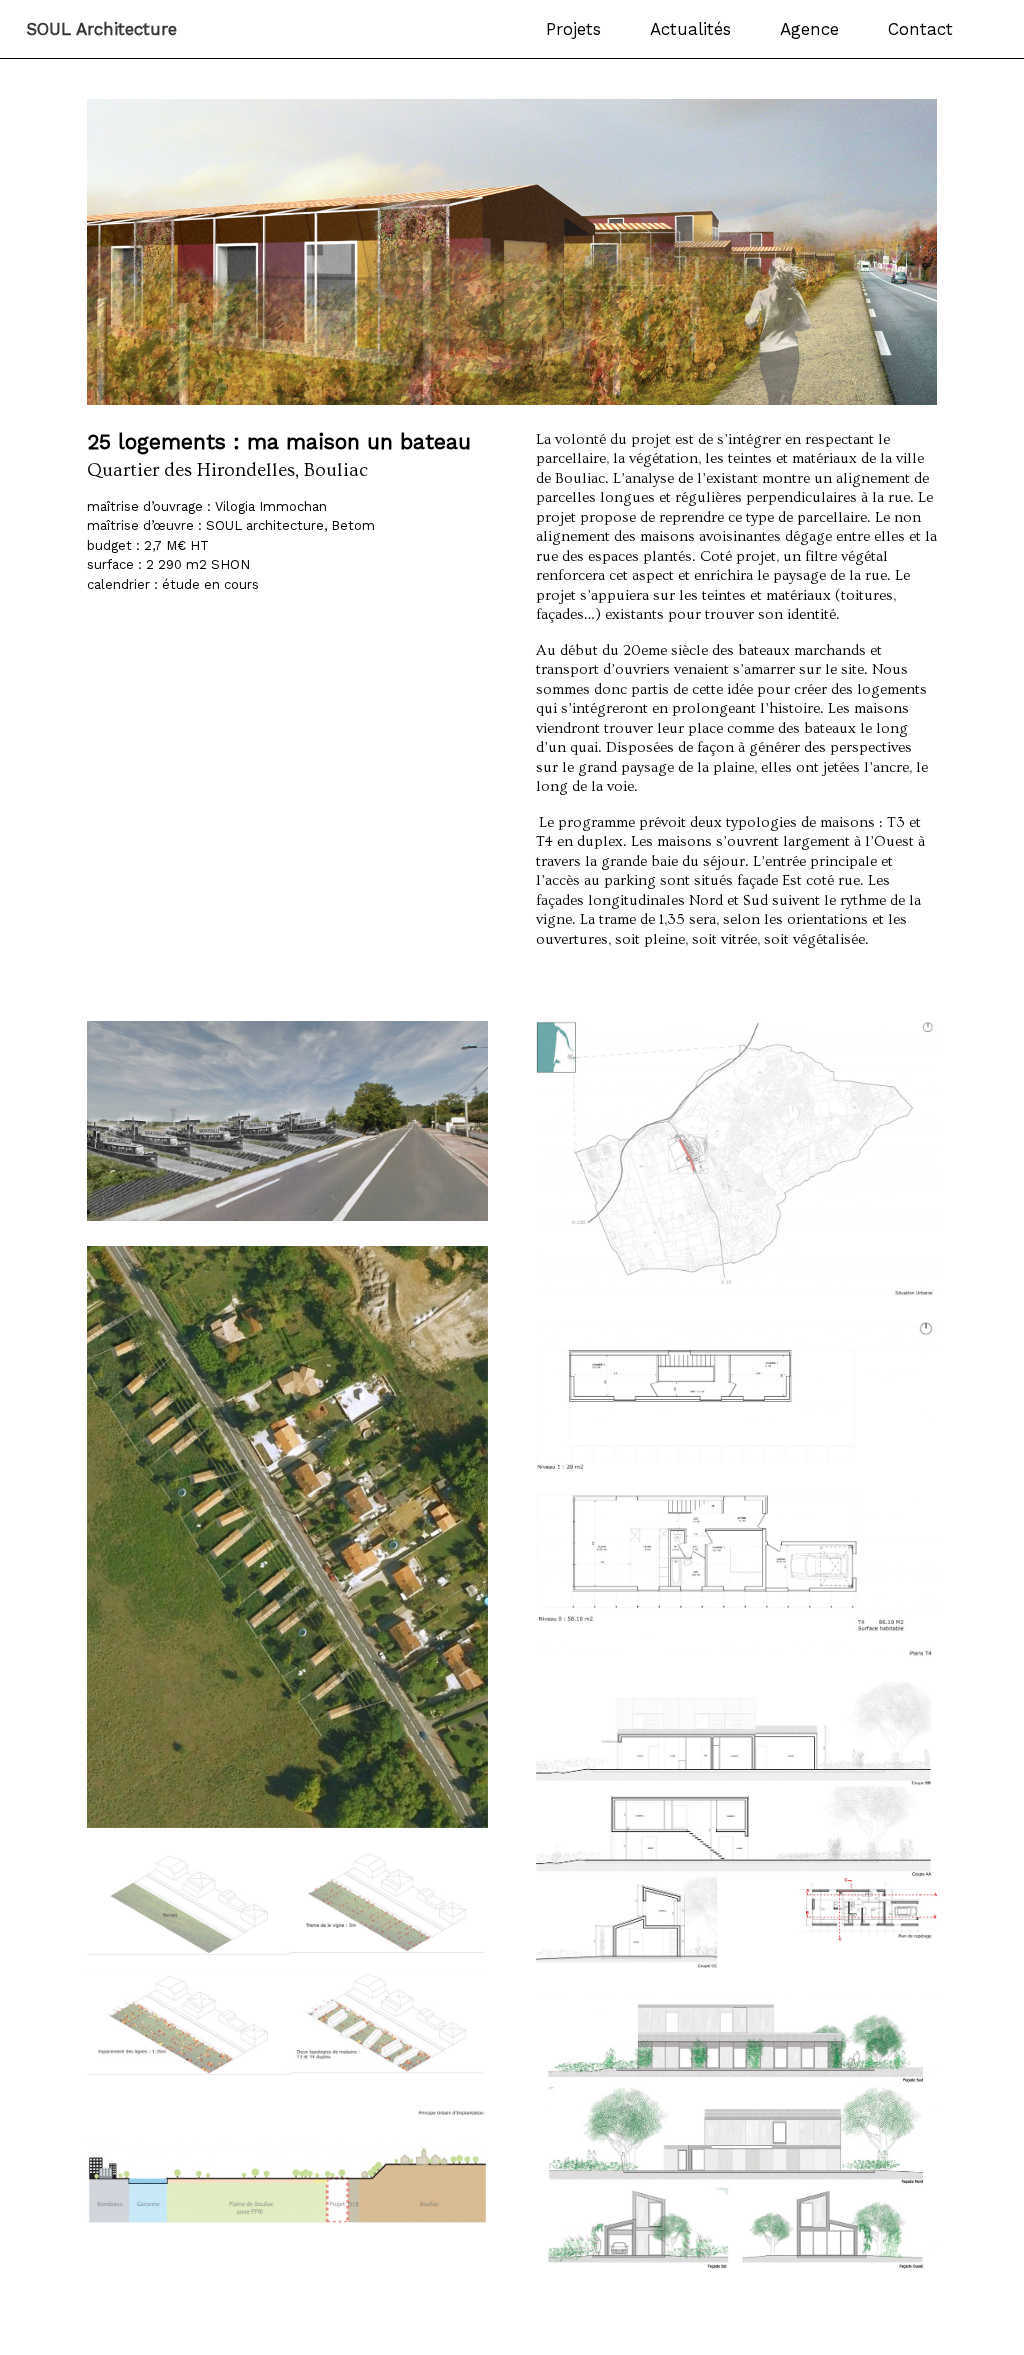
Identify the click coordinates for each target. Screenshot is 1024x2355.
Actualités (690, 29)
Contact (920, 29)
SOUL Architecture (101, 29)
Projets (573, 29)
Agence (809, 29)
